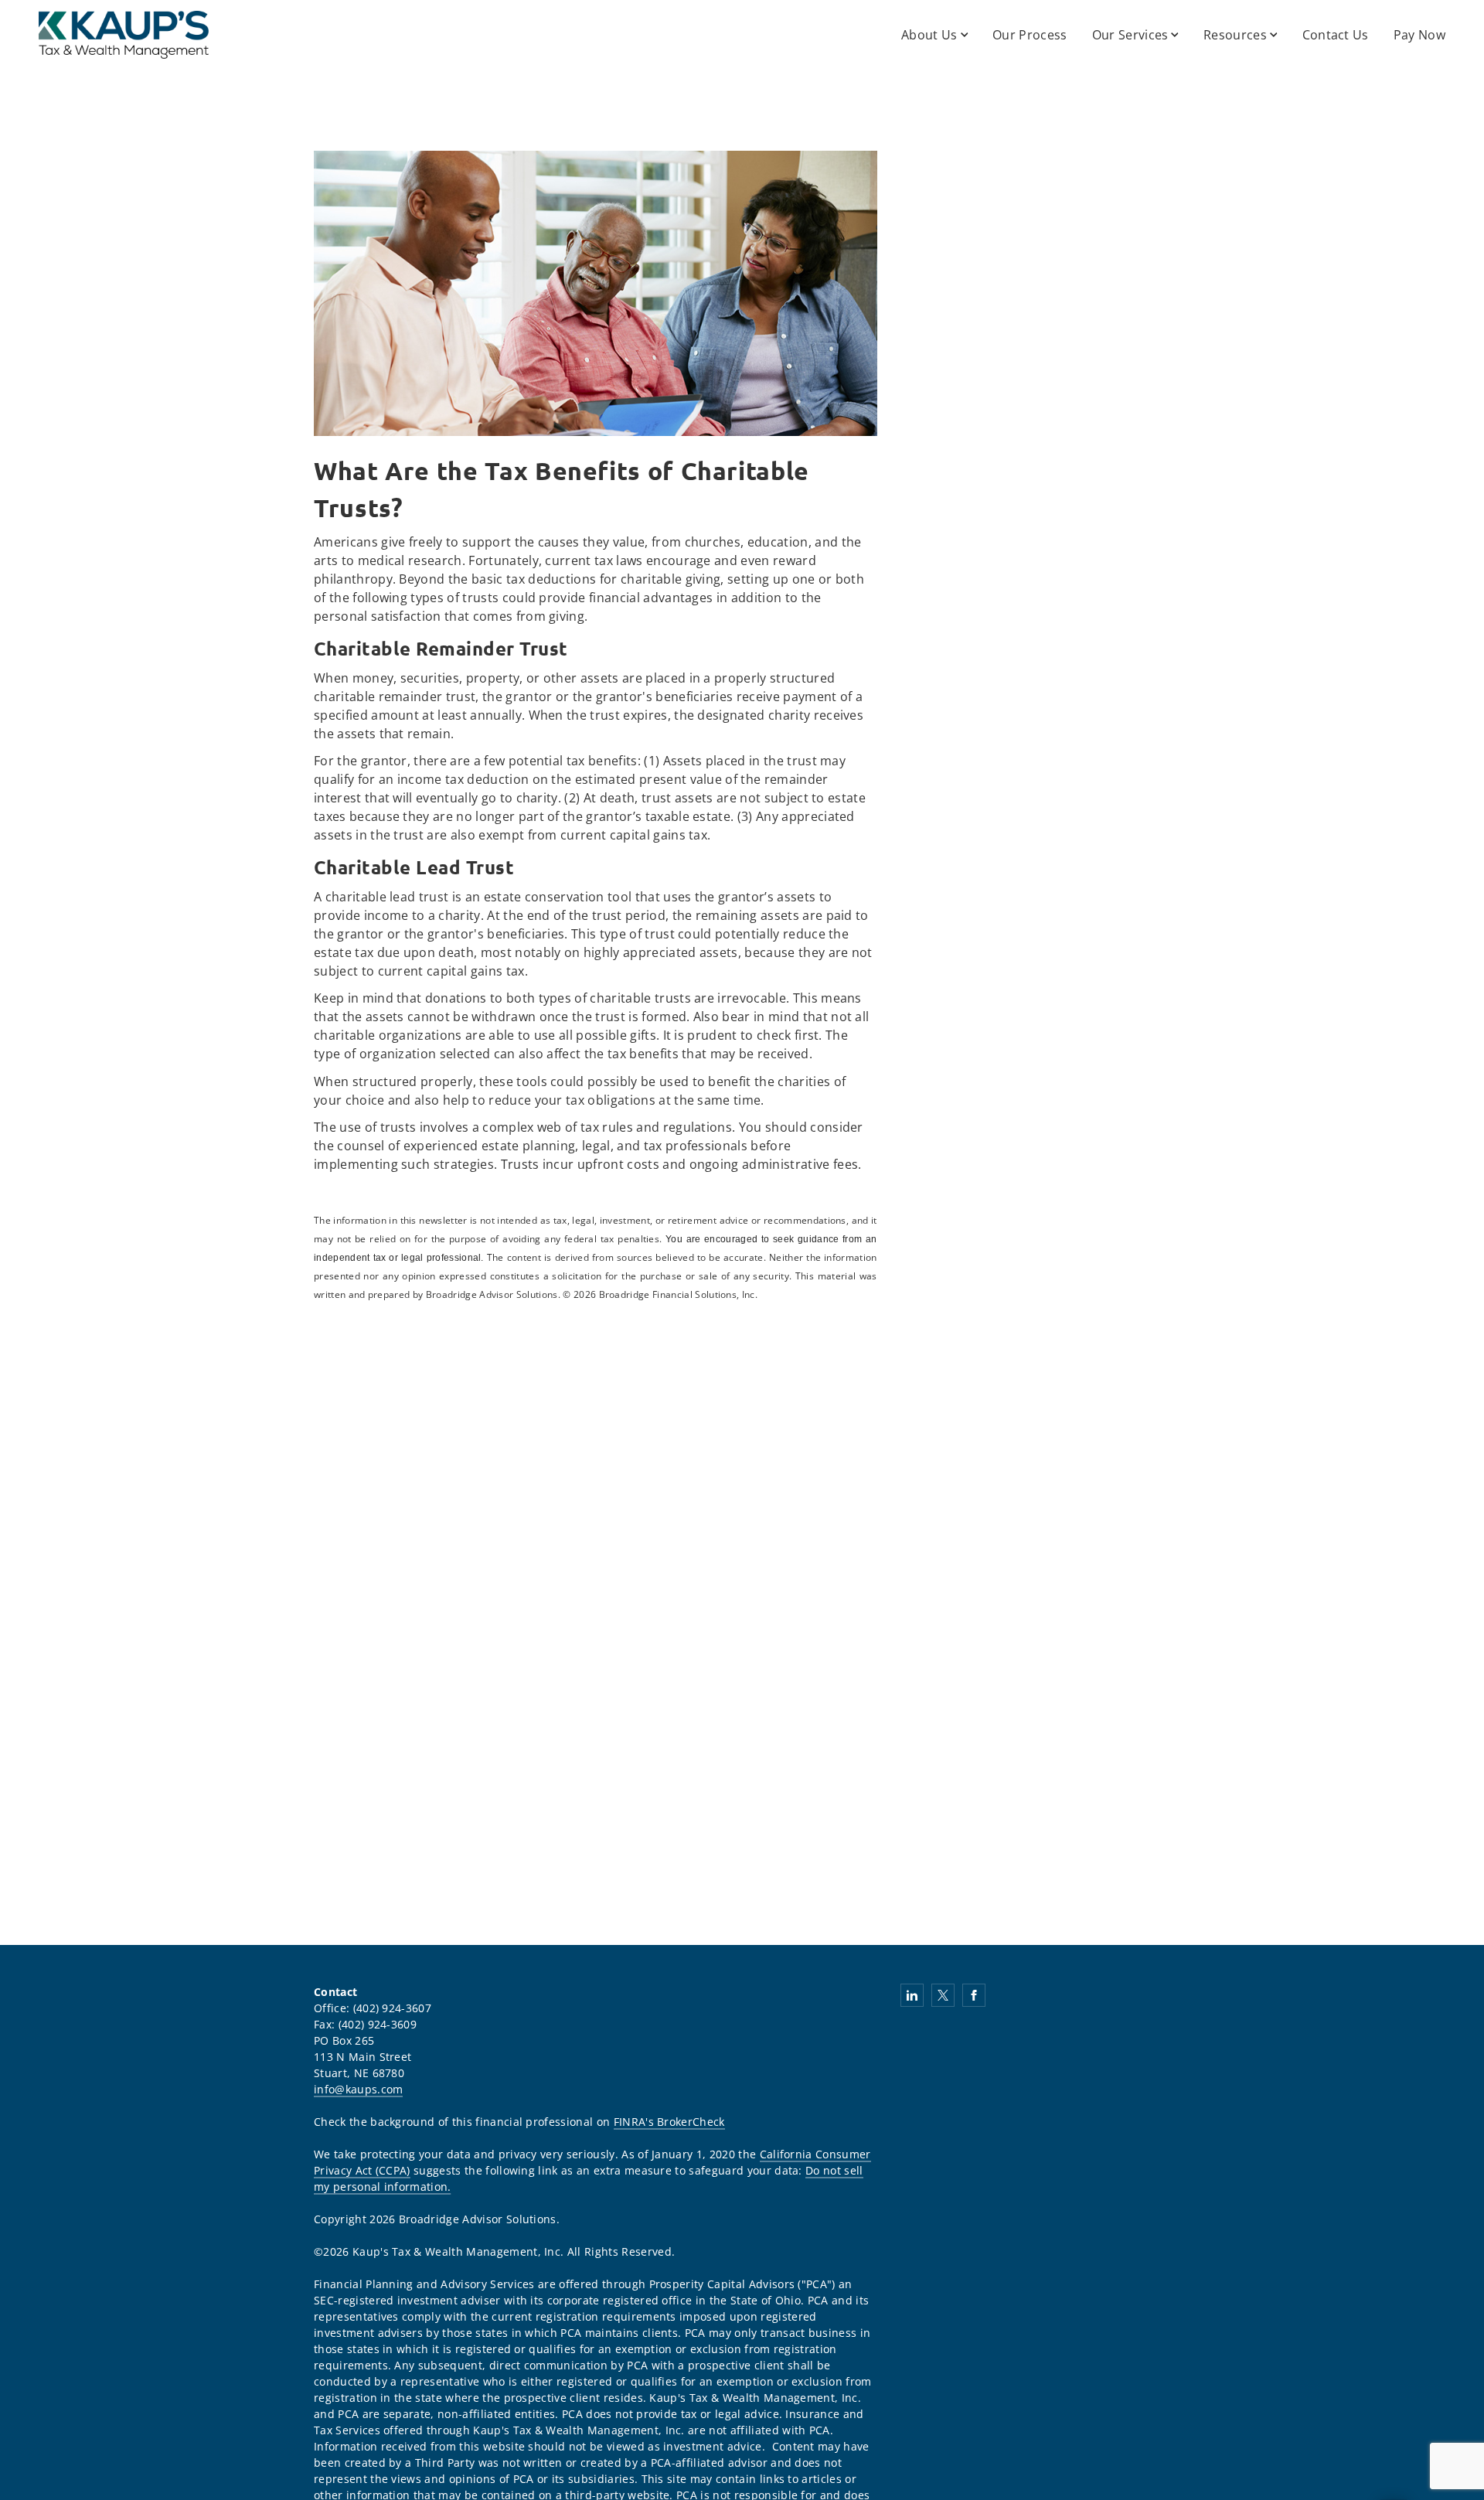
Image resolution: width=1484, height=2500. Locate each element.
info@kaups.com (358, 2089)
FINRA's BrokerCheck (669, 2122)
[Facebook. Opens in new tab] (974, 1995)
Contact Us (1336, 35)
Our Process (1030, 35)
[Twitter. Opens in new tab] (943, 1995)
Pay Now (1419, 35)
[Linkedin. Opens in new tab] (912, 1995)
